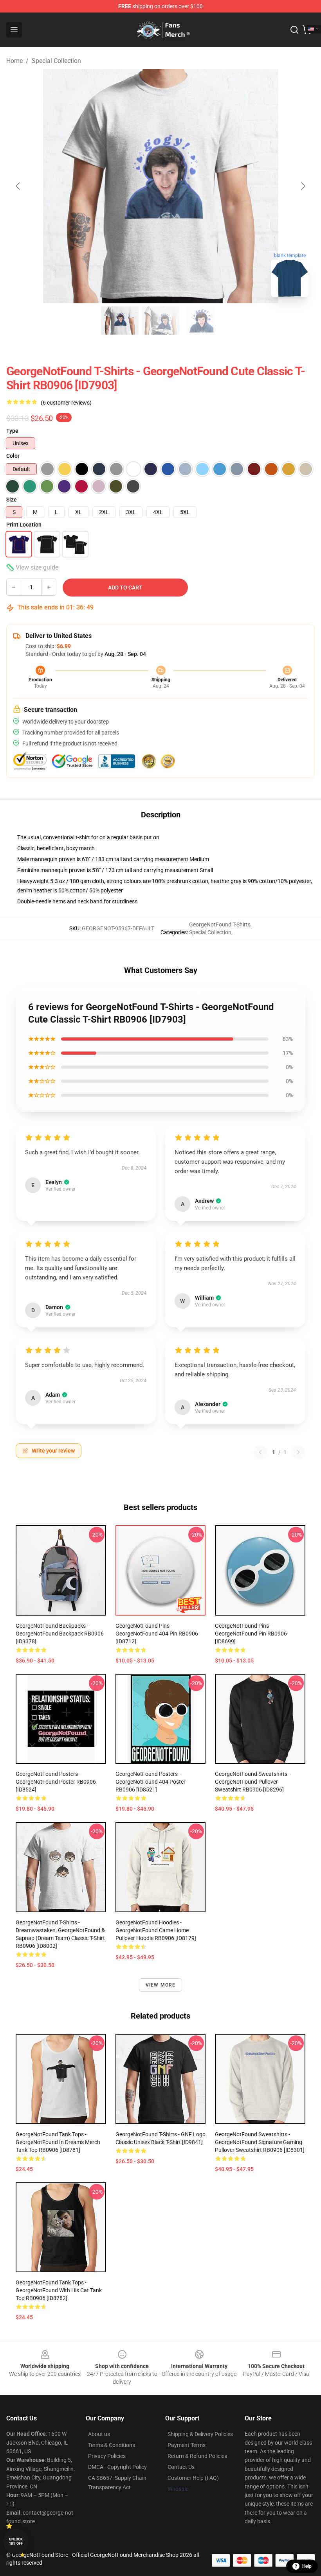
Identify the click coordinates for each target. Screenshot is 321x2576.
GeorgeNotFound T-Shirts (220, 924)
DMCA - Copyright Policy (117, 2467)
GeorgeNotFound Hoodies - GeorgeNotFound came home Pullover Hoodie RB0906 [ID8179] (156, 1930)
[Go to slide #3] (201, 321)
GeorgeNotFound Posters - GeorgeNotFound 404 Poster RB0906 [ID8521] (151, 1782)
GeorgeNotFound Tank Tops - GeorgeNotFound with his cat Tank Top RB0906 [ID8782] (59, 2290)
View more (161, 1985)
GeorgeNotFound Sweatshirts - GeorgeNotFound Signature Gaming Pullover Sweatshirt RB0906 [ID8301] (260, 2142)
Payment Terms (187, 2445)
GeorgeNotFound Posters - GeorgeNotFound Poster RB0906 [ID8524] (56, 1782)
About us (99, 2434)
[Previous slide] (18, 186)
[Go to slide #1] (120, 321)
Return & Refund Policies (197, 2456)
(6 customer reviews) (66, 403)
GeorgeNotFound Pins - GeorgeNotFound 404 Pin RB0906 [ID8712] (157, 1634)
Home (14, 61)
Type (12, 431)
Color (13, 456)
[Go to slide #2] (160, 321)
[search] (294, 30)
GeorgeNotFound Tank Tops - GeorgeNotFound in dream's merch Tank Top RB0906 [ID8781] (58, 2142)
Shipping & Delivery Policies (200, 2434)
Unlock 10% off (16, 2541)
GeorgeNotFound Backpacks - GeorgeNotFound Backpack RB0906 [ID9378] (60, 1634)
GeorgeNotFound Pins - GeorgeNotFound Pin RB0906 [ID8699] (251, 1634)
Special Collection (56, 61)
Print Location (24, 525)
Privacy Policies (107, 2456)
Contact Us (181, 2467)
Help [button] (307, 2566)
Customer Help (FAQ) (193, 2478)
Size (12, 500)
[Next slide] (303, 186)
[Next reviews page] (298, 1452)
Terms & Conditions (112, 2445)
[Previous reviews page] (260, 1452)
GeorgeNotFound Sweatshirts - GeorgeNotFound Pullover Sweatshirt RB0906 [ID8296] (252, 1782)
